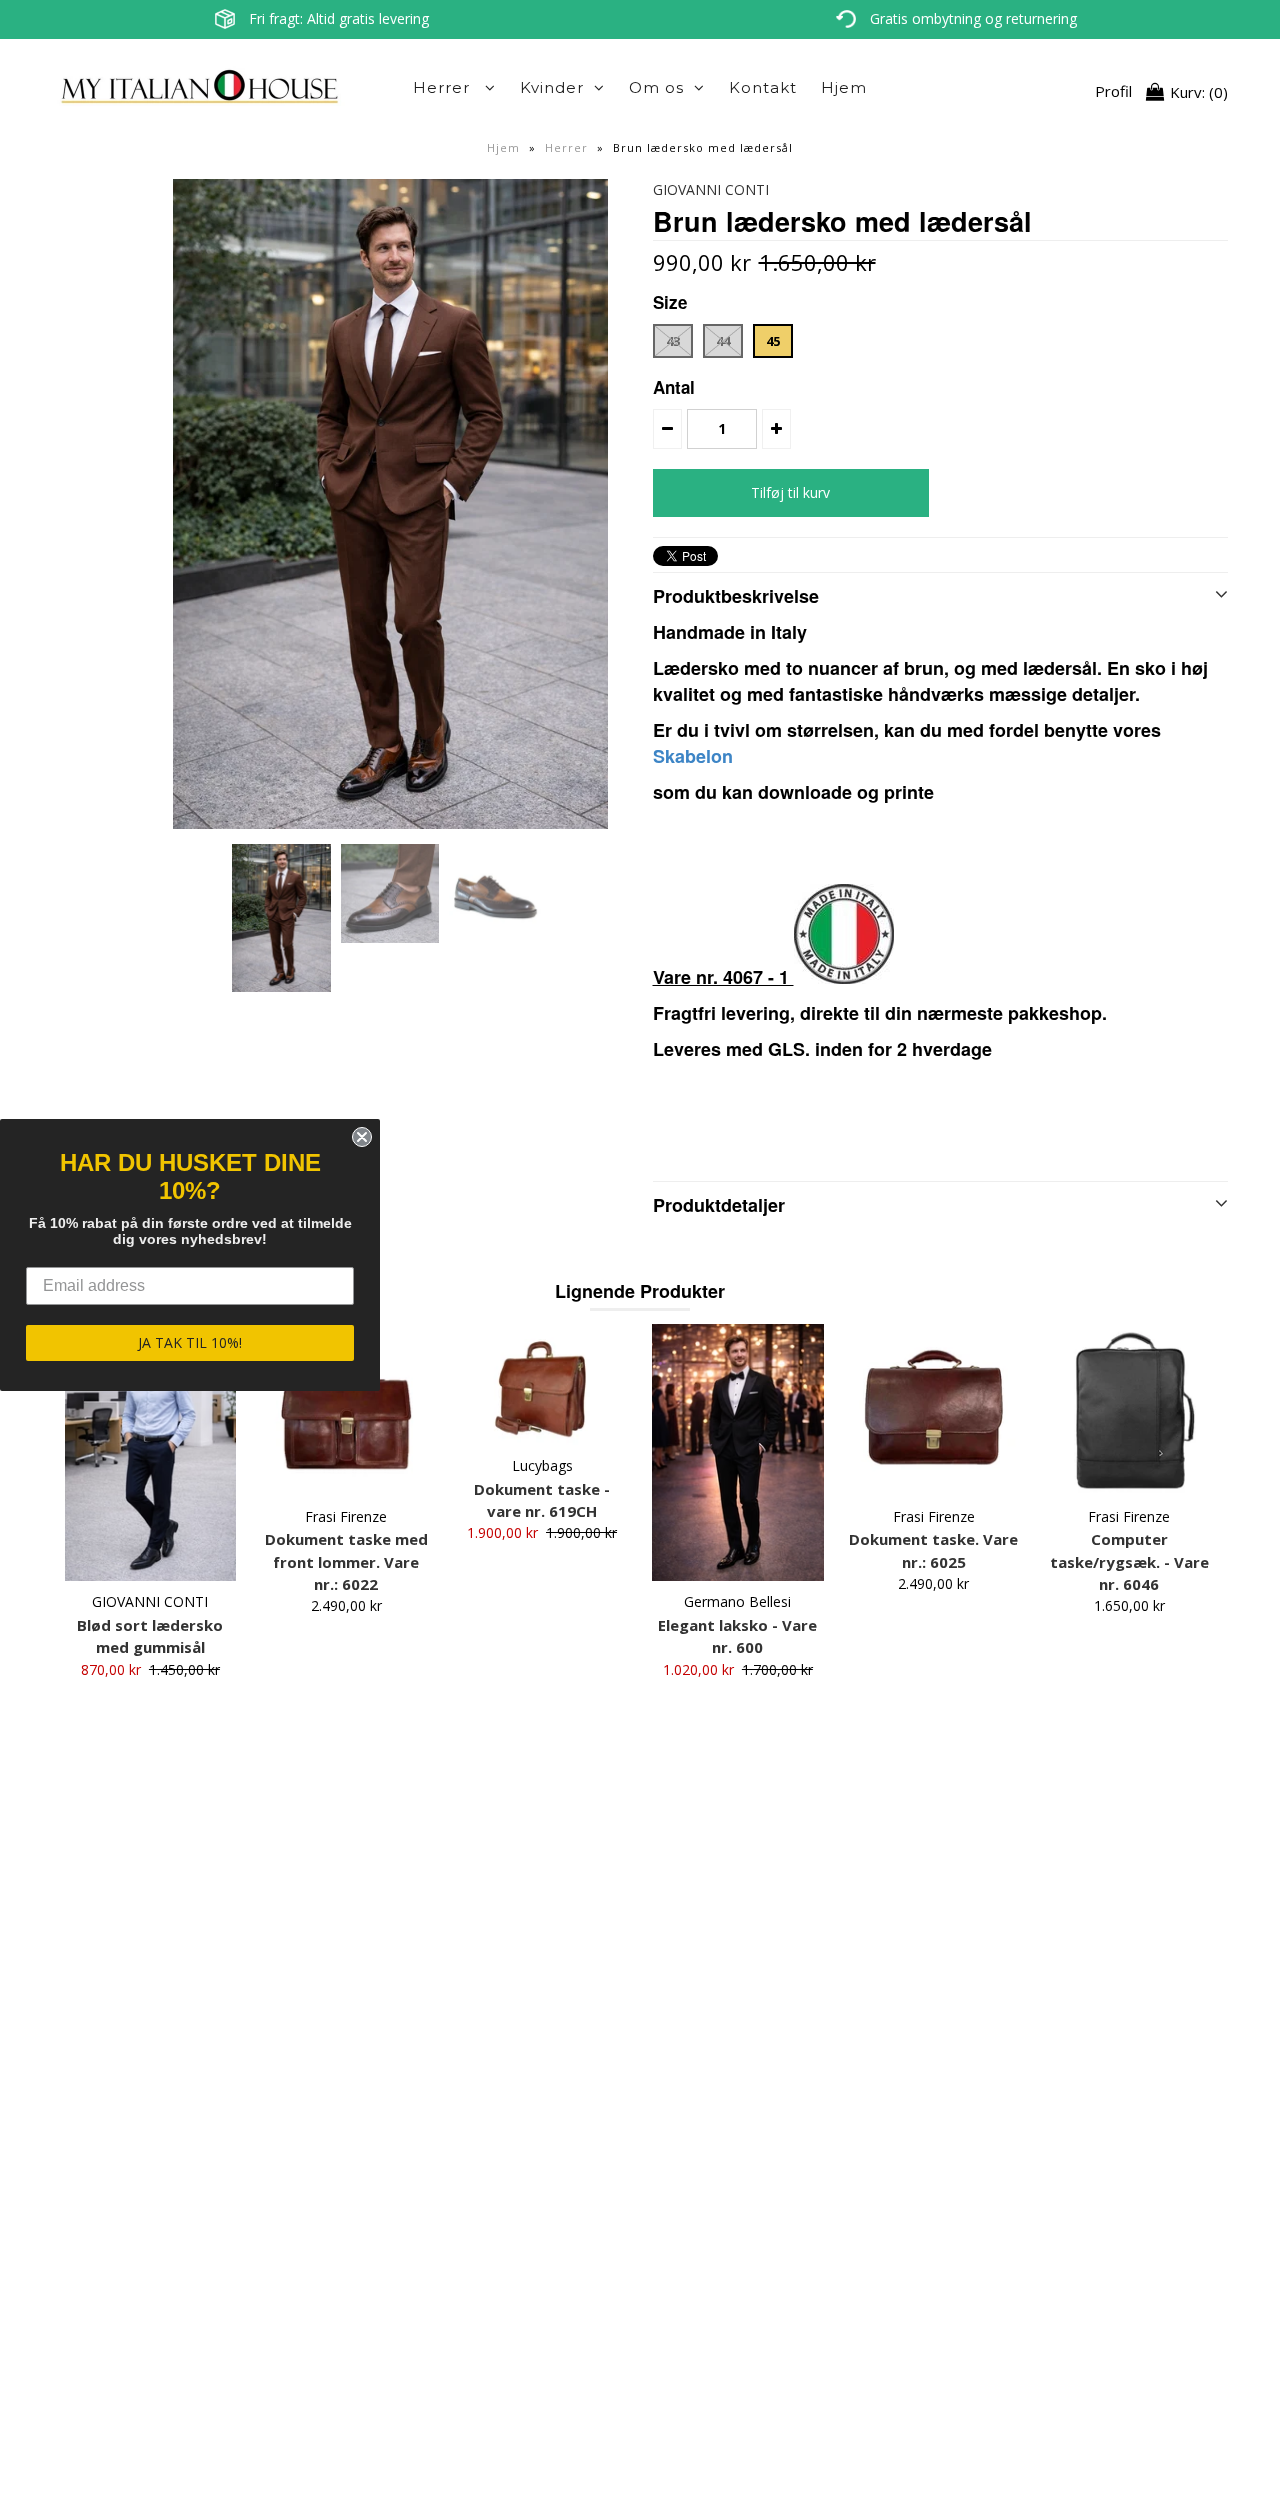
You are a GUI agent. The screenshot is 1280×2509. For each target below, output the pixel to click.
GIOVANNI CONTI (711, 189)
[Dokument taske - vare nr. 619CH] (541, 1384)
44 (723, 341)
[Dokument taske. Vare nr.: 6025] (933, 1409)
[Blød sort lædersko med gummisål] (150, 1452)
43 (673, 341)
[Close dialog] (362, 1137)
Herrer (444, 87)
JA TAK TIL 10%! (190, 1342)
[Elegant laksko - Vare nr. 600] (737, 1452)
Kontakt (763, 87)
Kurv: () (1197, 92)
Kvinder (552, 87)
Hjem (844, 87)
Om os (656, 87)
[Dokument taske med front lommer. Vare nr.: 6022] (346, 1409)
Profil (1113, 92)
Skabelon (695, 756)
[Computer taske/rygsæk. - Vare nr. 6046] (1129, 1409)
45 (773, 341)
